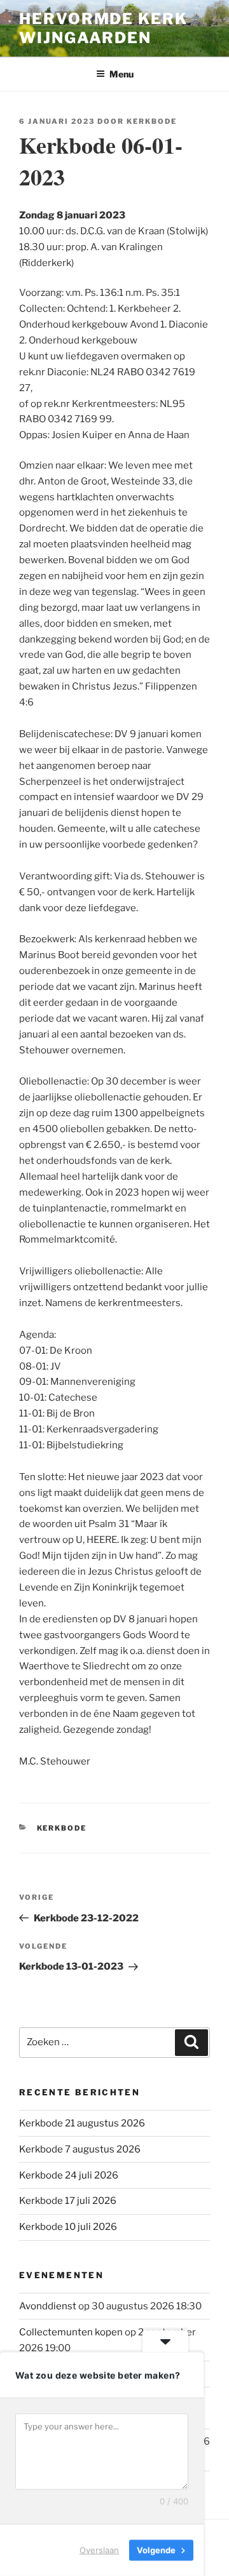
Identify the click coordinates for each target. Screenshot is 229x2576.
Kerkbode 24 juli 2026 (69, 2175)
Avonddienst (48, 2306)
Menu (121, 74)
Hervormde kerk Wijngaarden (103, 28)
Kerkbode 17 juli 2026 (68, 2201)
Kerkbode (152, 121)
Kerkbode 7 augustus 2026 (80, 2149)
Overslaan (99, 2550)
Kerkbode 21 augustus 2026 (82, 2123)
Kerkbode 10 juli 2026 (68, 2227)
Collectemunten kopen (71, 2332)
